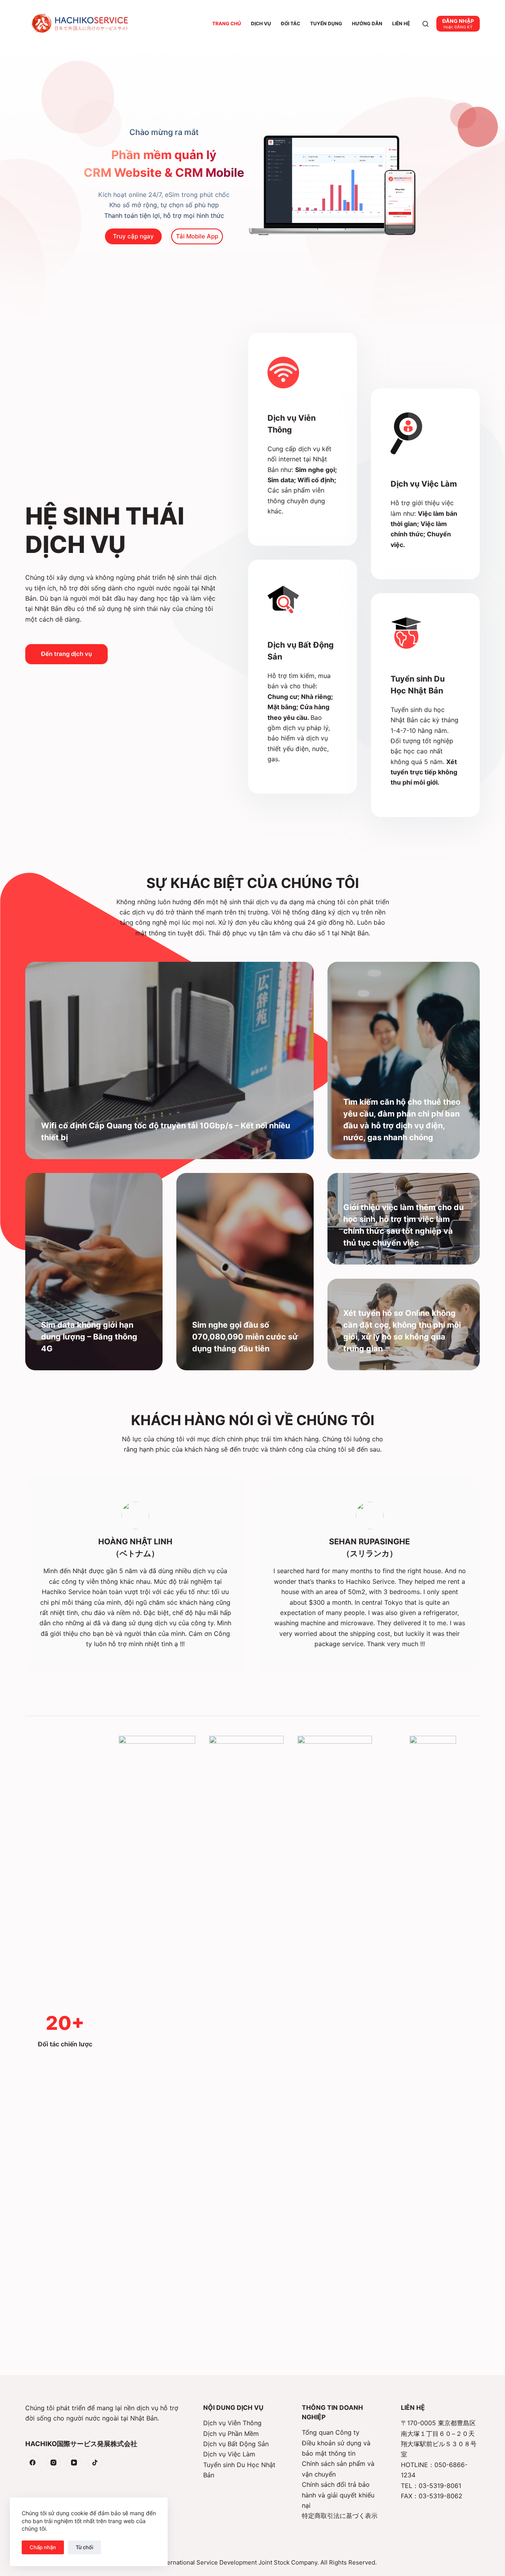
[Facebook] (33, 2463)
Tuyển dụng (326, 23)
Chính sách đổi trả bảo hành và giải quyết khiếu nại (338, 2495)
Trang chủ (227, 23)
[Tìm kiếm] (426, 24)
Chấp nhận (43, 2547)
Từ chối (84, 2547)
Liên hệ (401, 23)
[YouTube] (74, 2463)
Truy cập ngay (133, 236)
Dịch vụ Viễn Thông (232, 2423)
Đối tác (291, 23)
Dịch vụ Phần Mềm (231, 2434)
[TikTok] (95, 2463)
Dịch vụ (261, 23)
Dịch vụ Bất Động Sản (236, 2444)
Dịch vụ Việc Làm (229, 2454)
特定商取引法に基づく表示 (340, 2516)
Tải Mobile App (197, 236)
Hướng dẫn (367, 23)
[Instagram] (54, 2463)
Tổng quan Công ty (331, 2432)
